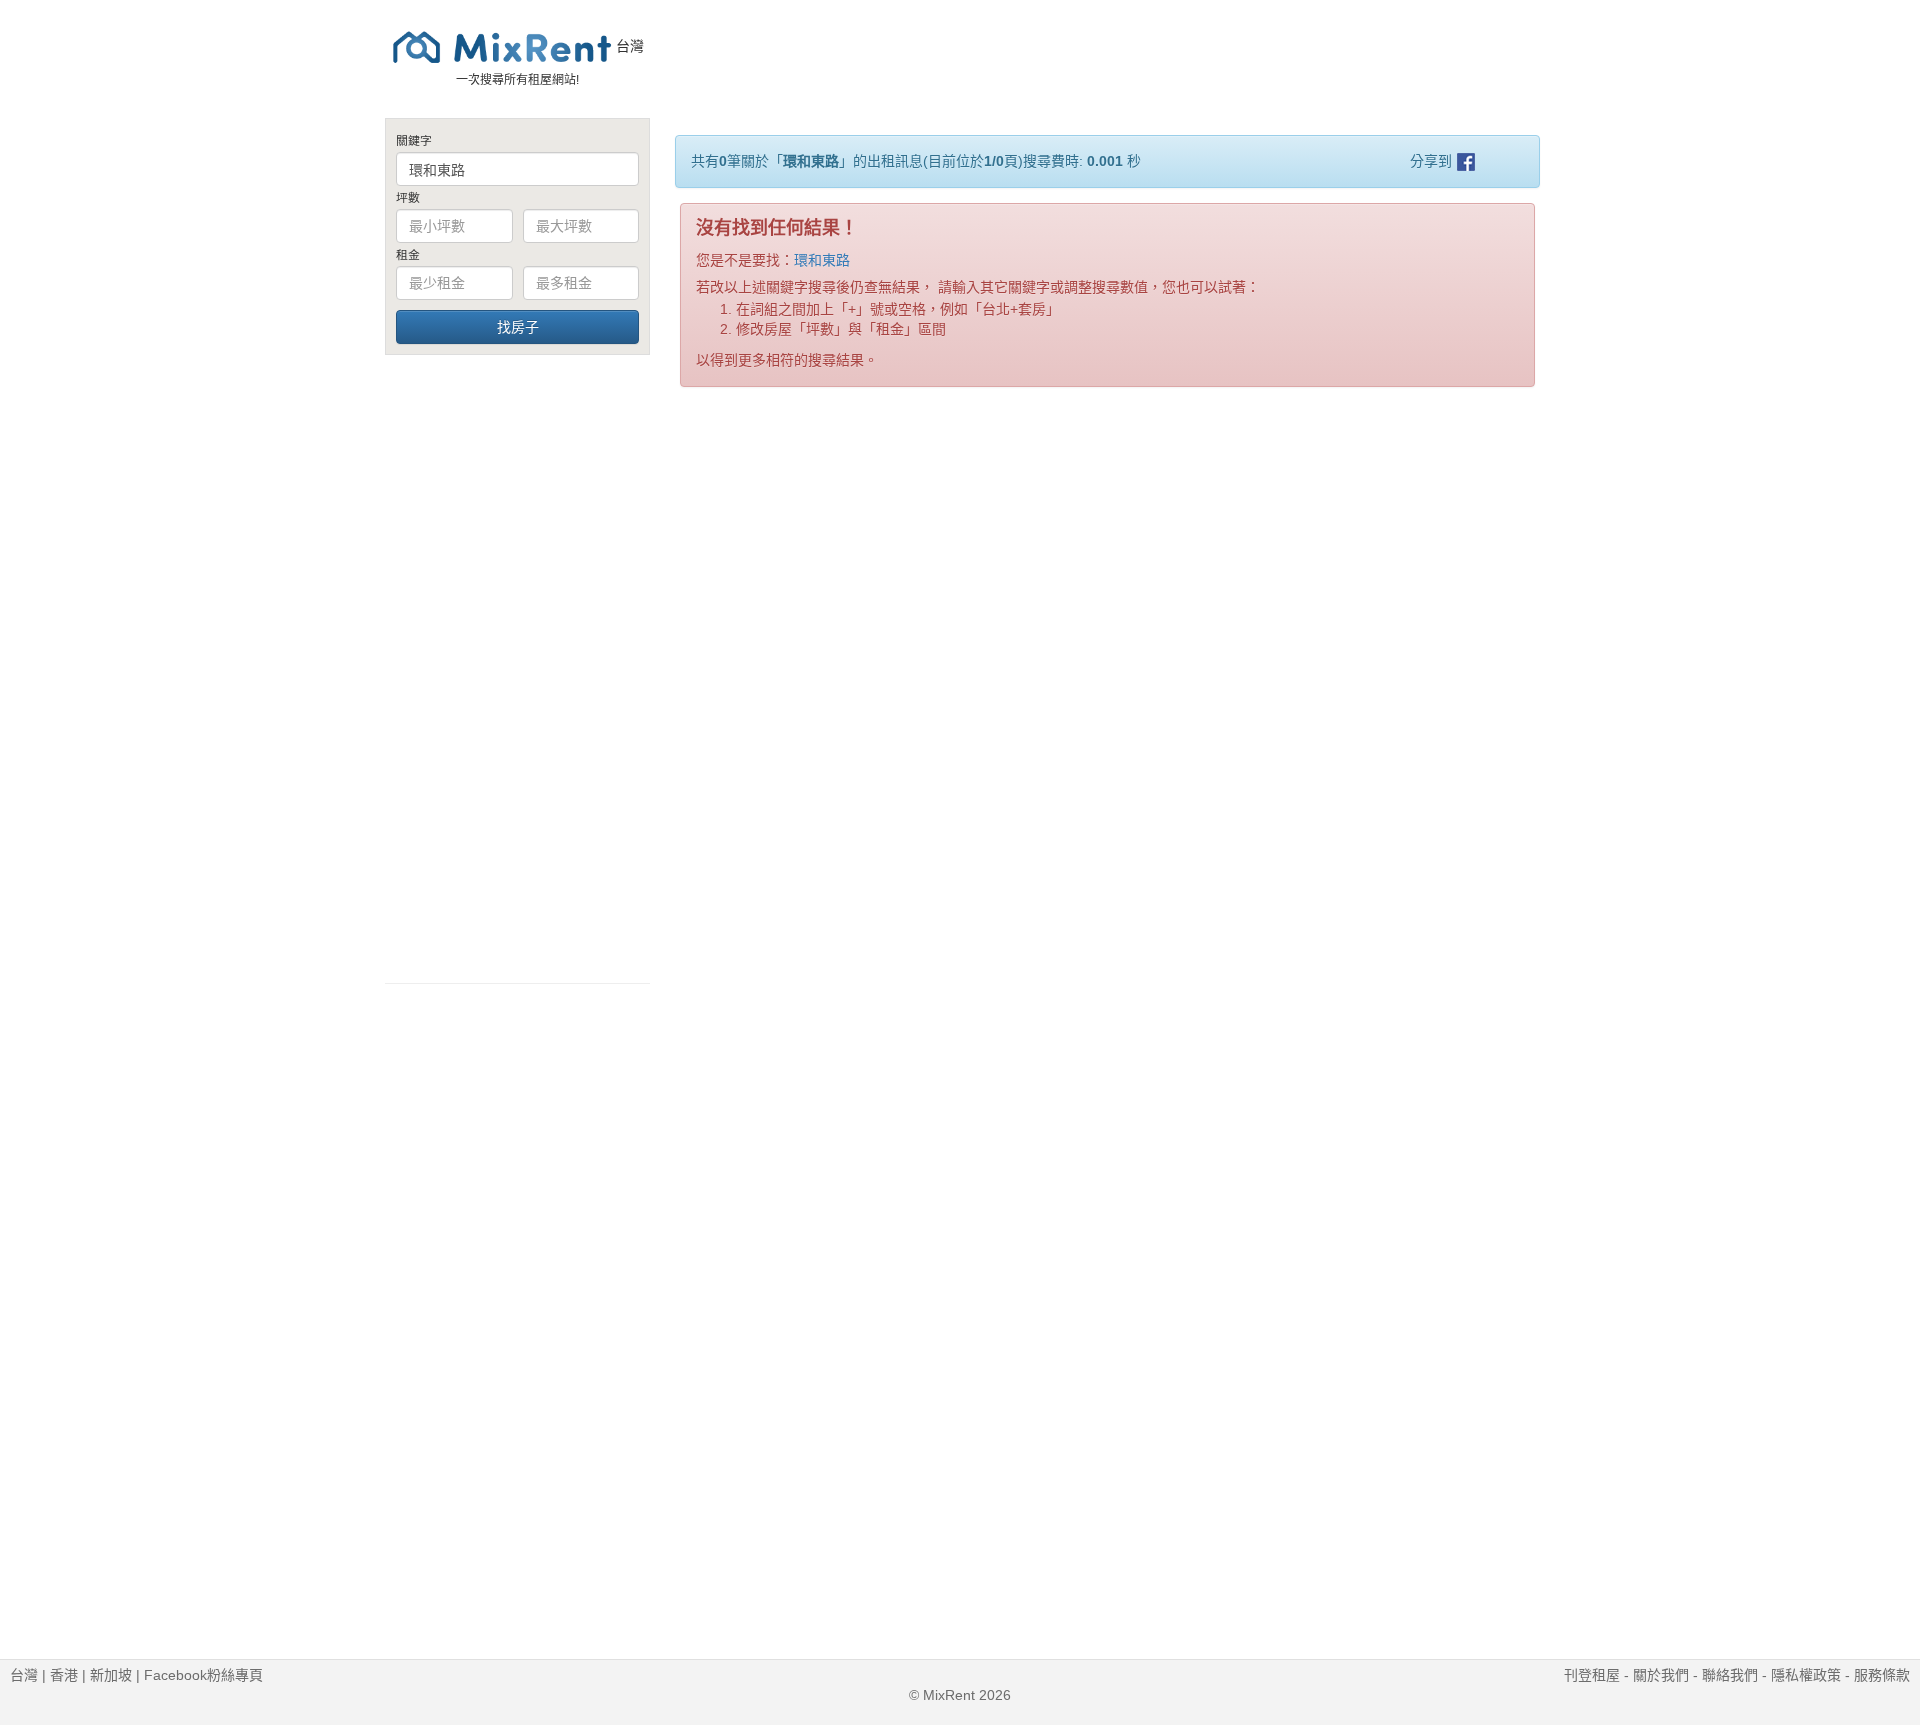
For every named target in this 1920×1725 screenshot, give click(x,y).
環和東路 (822, 260)
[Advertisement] (517, 668)
